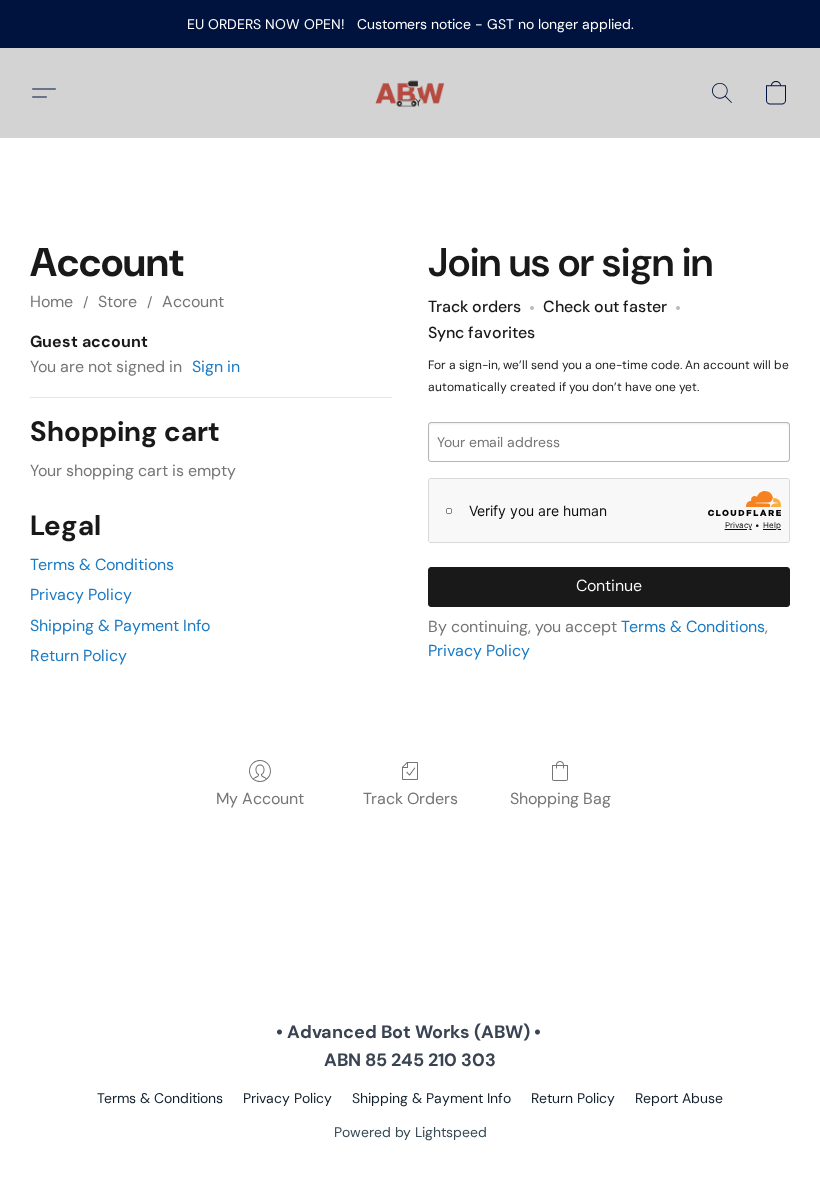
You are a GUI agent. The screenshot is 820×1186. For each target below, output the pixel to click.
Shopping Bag (560, 798)
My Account (260, 798)
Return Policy (78, 655)
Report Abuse (679, 1098)
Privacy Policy (81, 594)
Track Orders (410, 798)
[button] (410, 93)
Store (117, 301)
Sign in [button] (216, 366)
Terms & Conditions (102, 564)
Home (51, 301)
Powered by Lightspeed (410, 1132)
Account (193, 301)
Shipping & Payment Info (120, 625)
